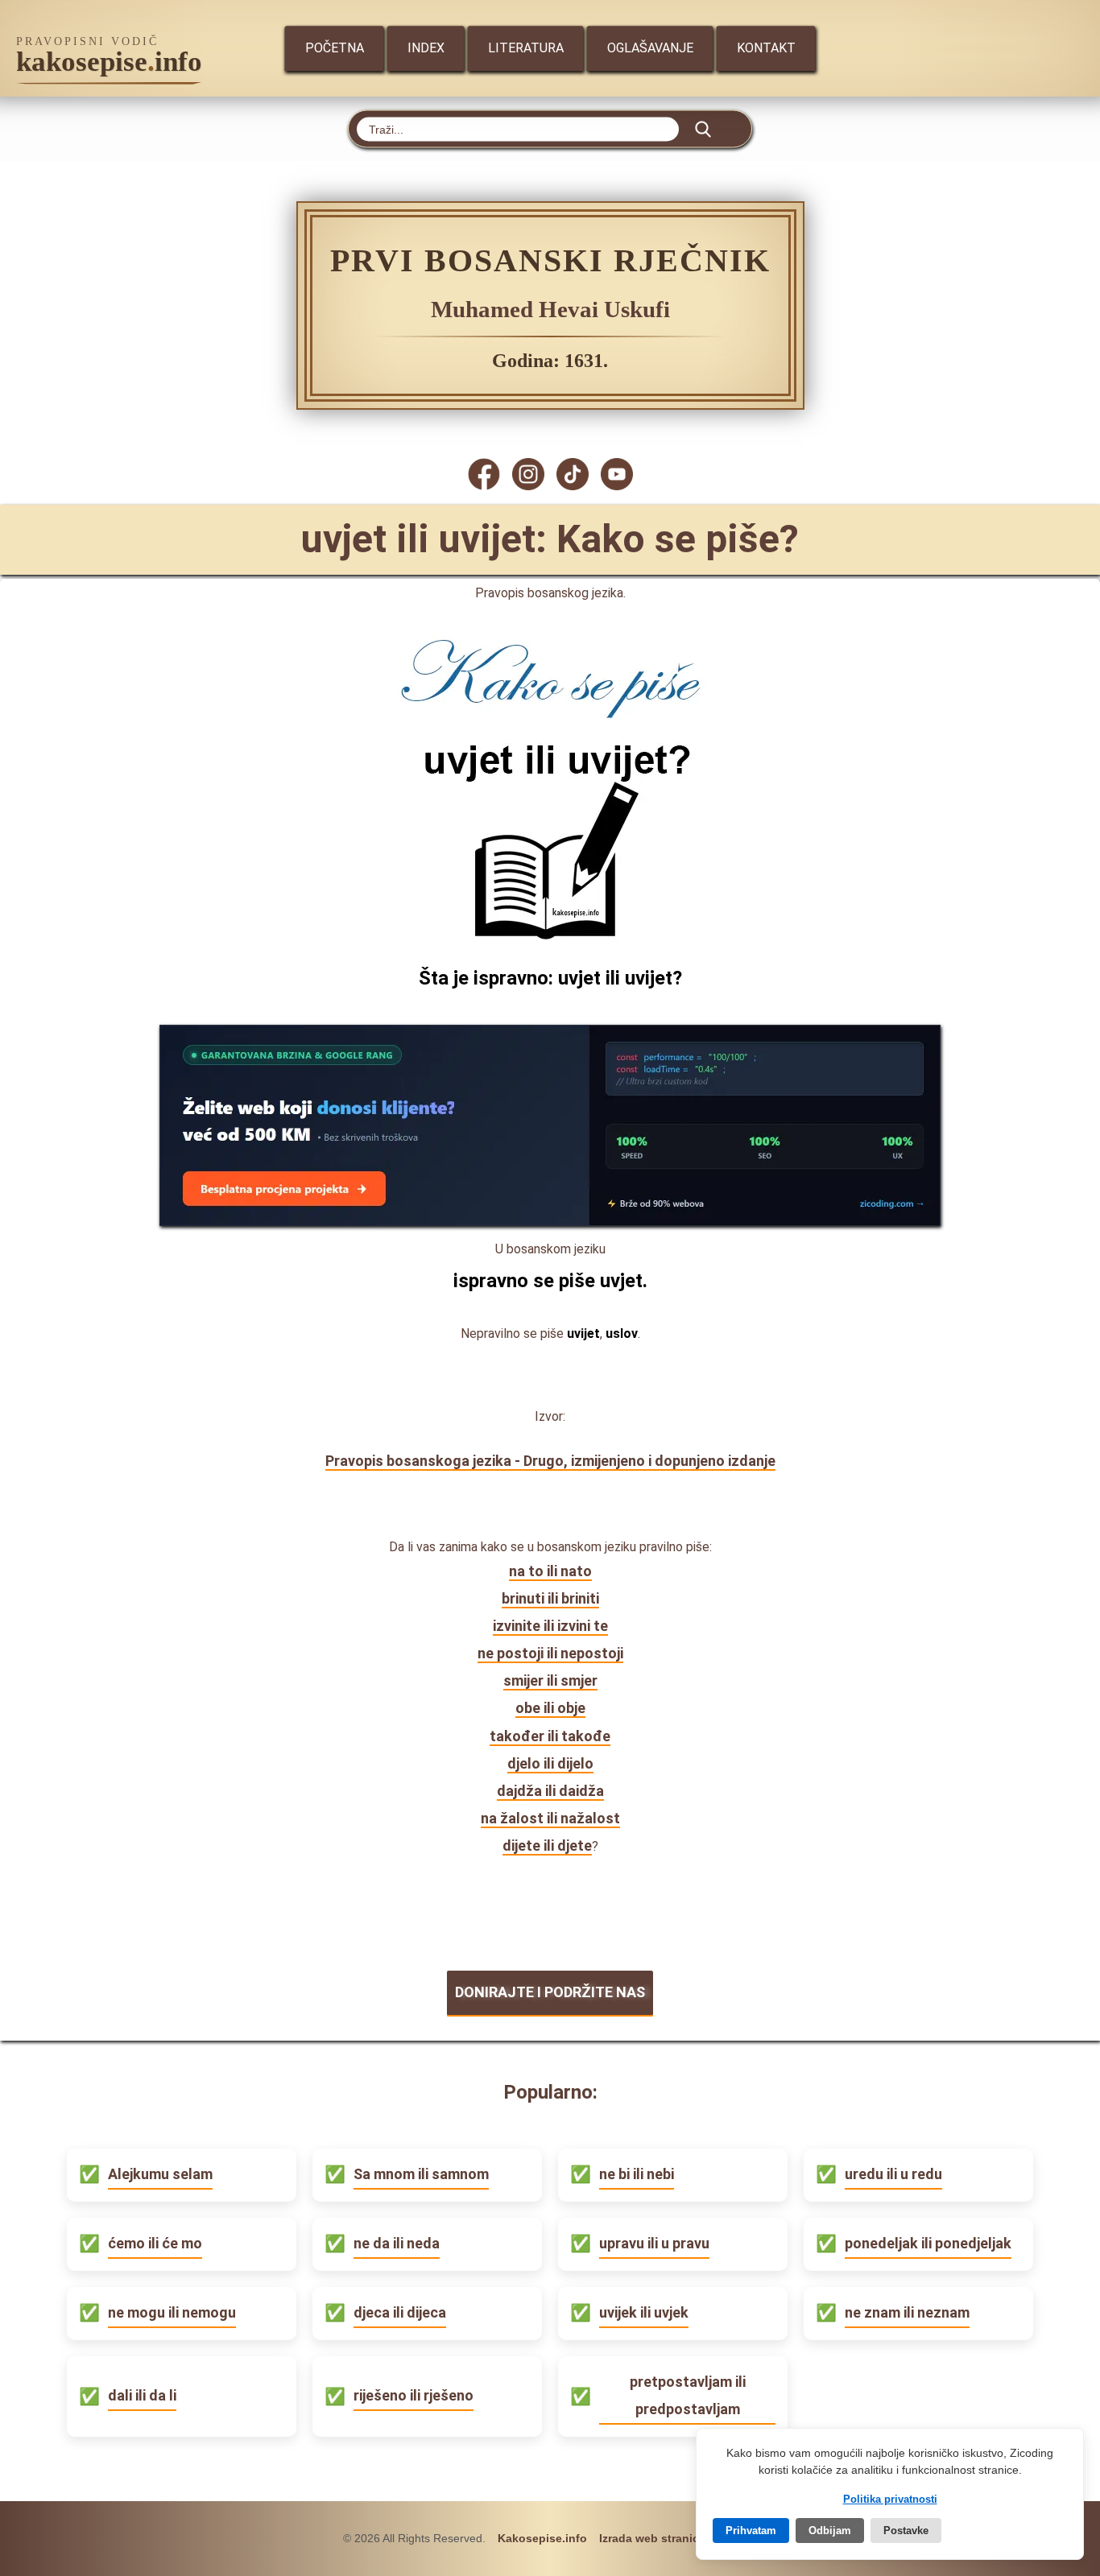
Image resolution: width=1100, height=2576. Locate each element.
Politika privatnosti (890, 2499)
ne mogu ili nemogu (172, 2312)
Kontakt (766, 48)
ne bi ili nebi (637, 2174)
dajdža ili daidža (550, 1791)
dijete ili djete (547, 1845)
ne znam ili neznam (907, 2312)
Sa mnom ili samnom (421, 2174)
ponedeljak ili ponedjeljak (928, 2243)
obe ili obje (550, 1708)
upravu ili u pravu (654, 2243)
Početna (335, 48)
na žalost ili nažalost (550, 1818)
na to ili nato (550, 1571)
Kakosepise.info (542, 2538)
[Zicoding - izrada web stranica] (550, 1221)
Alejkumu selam (160, 2174)
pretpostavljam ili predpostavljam (688, 2395)
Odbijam (830, 2531)
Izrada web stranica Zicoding (678, 2538)
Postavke (906, 2531)
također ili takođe (550, 1736)
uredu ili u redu (893, 2174)
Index (426, 48)
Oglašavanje (650, 48)
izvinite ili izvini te (550, 1626)
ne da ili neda (397, 2243)
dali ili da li (142, 2395)
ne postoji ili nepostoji (550, 1653)
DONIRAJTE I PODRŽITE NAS (550, 1992)
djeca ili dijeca (400, 2312)
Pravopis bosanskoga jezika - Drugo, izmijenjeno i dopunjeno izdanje (550, 1461)
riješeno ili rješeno (414, 2395)
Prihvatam (751, 2531)
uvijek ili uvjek (644, 2312)
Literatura (526, 48)
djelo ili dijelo (550, 1763)
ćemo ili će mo (155, 2243)
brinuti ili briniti (550, 1598)
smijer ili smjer (550, 1680)
